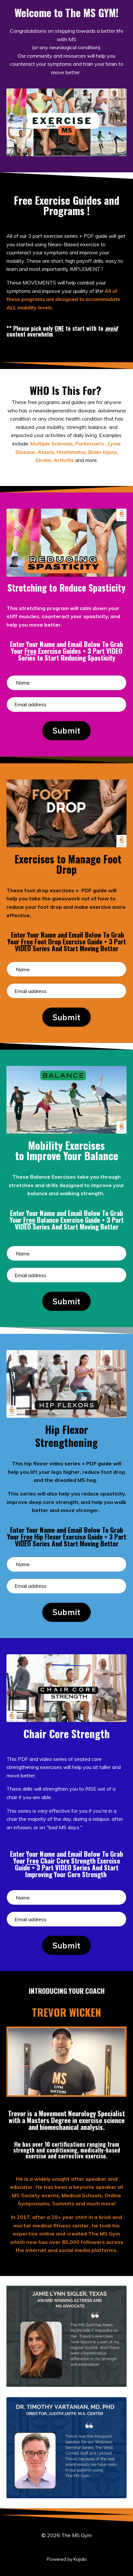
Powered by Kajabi (67, 2559)
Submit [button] (67, 731)
